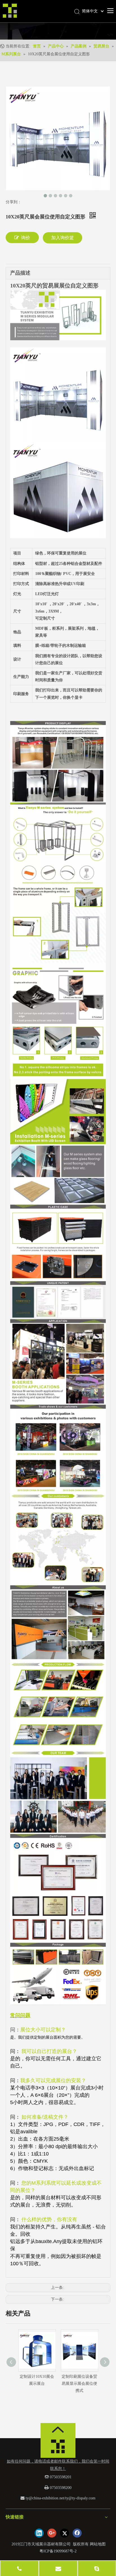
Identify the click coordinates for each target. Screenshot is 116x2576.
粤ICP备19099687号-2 (58, 2551)
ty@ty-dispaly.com (80, 2498)
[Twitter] (64, 2533)
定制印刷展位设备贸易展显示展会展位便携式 (79, 2384)
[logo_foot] (58, 2448)
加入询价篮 (63, 238)
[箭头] (58, 2430)
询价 (26, 238)
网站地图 (98, 2544)
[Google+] (52, 2533)
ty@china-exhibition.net (45, 2498)
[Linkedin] (39, 2533)
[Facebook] (77, 2533)
